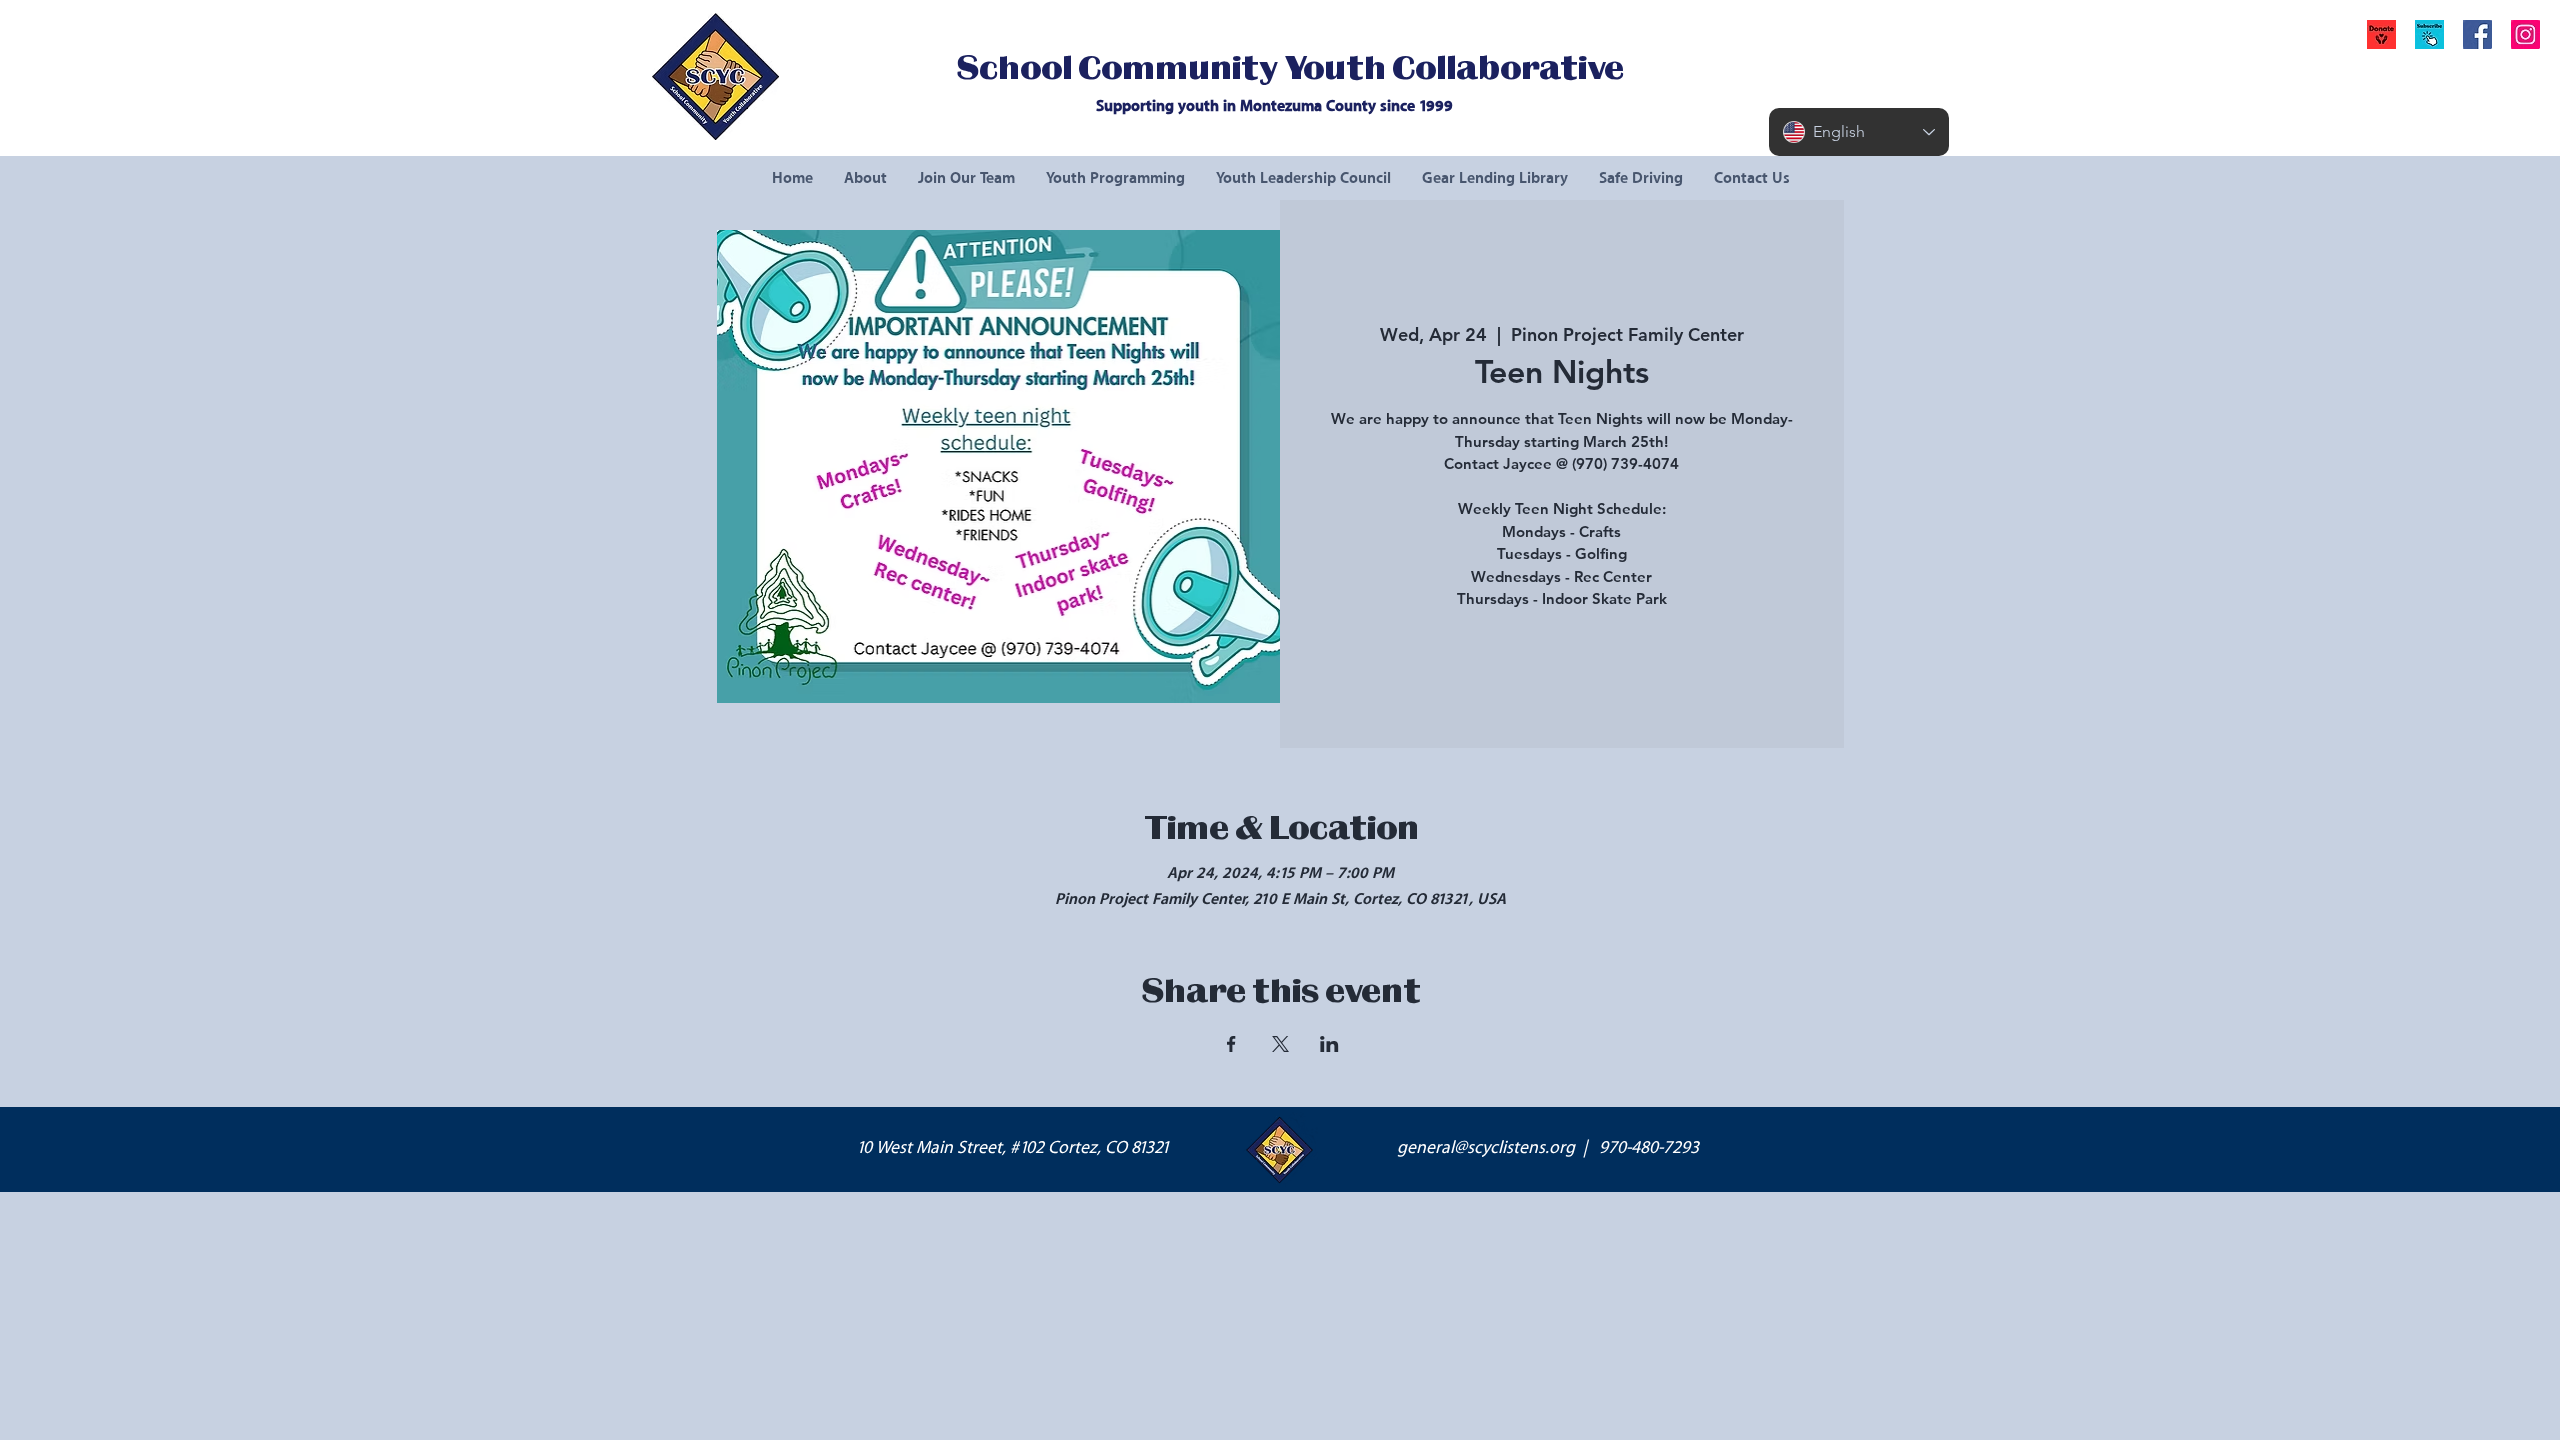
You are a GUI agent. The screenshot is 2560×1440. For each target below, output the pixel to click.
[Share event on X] (1280, 1044)
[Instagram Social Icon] (2525, 34)
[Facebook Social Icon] (2477, 34)
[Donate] (2381, 34)
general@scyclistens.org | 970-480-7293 (1548, 1148)
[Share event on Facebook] (1231, 1044)
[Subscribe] (2429, 34)
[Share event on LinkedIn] (1329, 1044)
